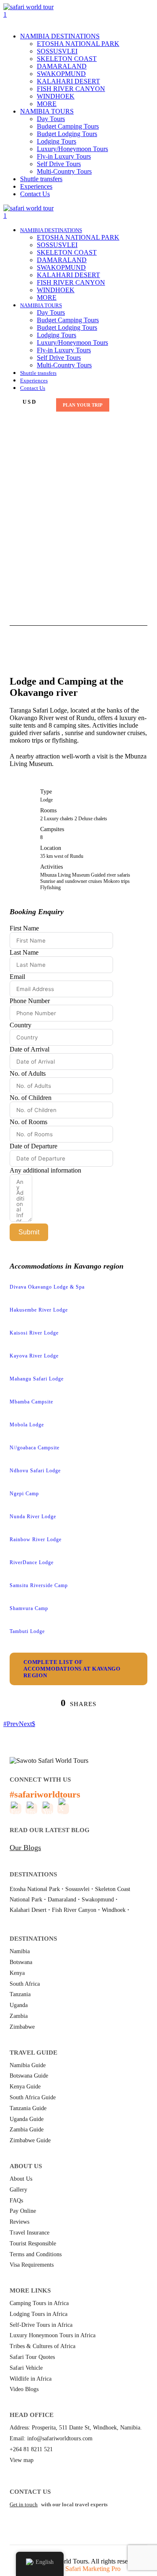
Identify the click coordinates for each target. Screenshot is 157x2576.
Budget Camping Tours (68, 126)
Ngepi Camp (24, 1494)
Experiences (36, 186)
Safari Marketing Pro (93, 2569)
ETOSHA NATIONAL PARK (78, 44)
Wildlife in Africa (31, 2379)
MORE (47, 104)
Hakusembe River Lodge (39, 1310)
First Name (24, 928)
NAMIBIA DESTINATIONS (60, 36)
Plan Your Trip (83, 405)
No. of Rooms (28, 1122)
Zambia (19, 2016)
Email (17, 977)
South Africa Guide (33, 2097)
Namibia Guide (28, 2065)
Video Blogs (24, 2389)
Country (21, 1025)
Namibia (20, 1951)
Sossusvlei (77, 1889)
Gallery (18, 2190)
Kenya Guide (25, 2087)
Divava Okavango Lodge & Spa (47, 1287)
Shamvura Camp (29, 1608)
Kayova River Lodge (34, 1356)
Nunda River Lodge (33, 1517)
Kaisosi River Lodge (34, 1333)
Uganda (19, 2005)
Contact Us (35, 194)
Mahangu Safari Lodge (37, 1379)
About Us (21, 2179)
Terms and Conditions (36, 2254)
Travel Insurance (30, 2233)
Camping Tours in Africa (39, 2303)
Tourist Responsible (33, 2244)
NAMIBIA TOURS (47, 111)
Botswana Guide (29, 2076)
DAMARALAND (62, 66)
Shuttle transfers (41, 179)
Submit (29, 1232)
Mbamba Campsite (31, 1402)
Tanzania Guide (28, 2108)
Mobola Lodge (27, 1425)
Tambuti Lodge (27, 1631)
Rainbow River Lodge (36, 1540)
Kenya (17, 1973)
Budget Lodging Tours (67, 134)
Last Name (24, 952)
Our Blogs (25, 1848)
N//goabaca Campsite (35, 1448)
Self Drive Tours (59, 164)
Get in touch (24, 2504)
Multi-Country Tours (64, 171)
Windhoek (114, 1910)
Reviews (19, 2222)
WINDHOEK (56, 96)
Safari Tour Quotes (32, 2357)
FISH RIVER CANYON (71, 89)
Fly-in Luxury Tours (64, 156)
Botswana (21, 1962)
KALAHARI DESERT (68, 81)
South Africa (25, 1984)
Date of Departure (33, 1146)
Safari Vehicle (26, 2368)
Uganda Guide (27, 2119)
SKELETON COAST (67, 59)
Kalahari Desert (28, 1910)
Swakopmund (98, 1900)
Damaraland (62, 1900)
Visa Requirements (32, 2265)
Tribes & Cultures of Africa (42, 2346)
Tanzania (20, 1994)
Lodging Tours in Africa (39, 2314)
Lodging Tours (57, 141)
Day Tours (51, 119)
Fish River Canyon (74, 1910)
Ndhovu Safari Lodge (35, 1471)
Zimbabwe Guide (30, 2140)
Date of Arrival (30, 1049)
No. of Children (31, 1098)
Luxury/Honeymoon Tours (72, 149)
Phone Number (30, 1001)
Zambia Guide (27, 2130)
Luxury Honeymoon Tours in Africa (53, 2335)
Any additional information (45, 1170)
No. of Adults (28, 1073)
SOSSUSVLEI (57, 51)
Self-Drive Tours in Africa (41, 2325)
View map (22, 2460)
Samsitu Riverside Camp (39, 1585)
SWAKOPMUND (61, 74)
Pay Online (23, 2211)
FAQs (16, 2201)
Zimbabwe (22, 2027)
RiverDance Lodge (32, 1562)
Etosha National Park (35, 1889)
